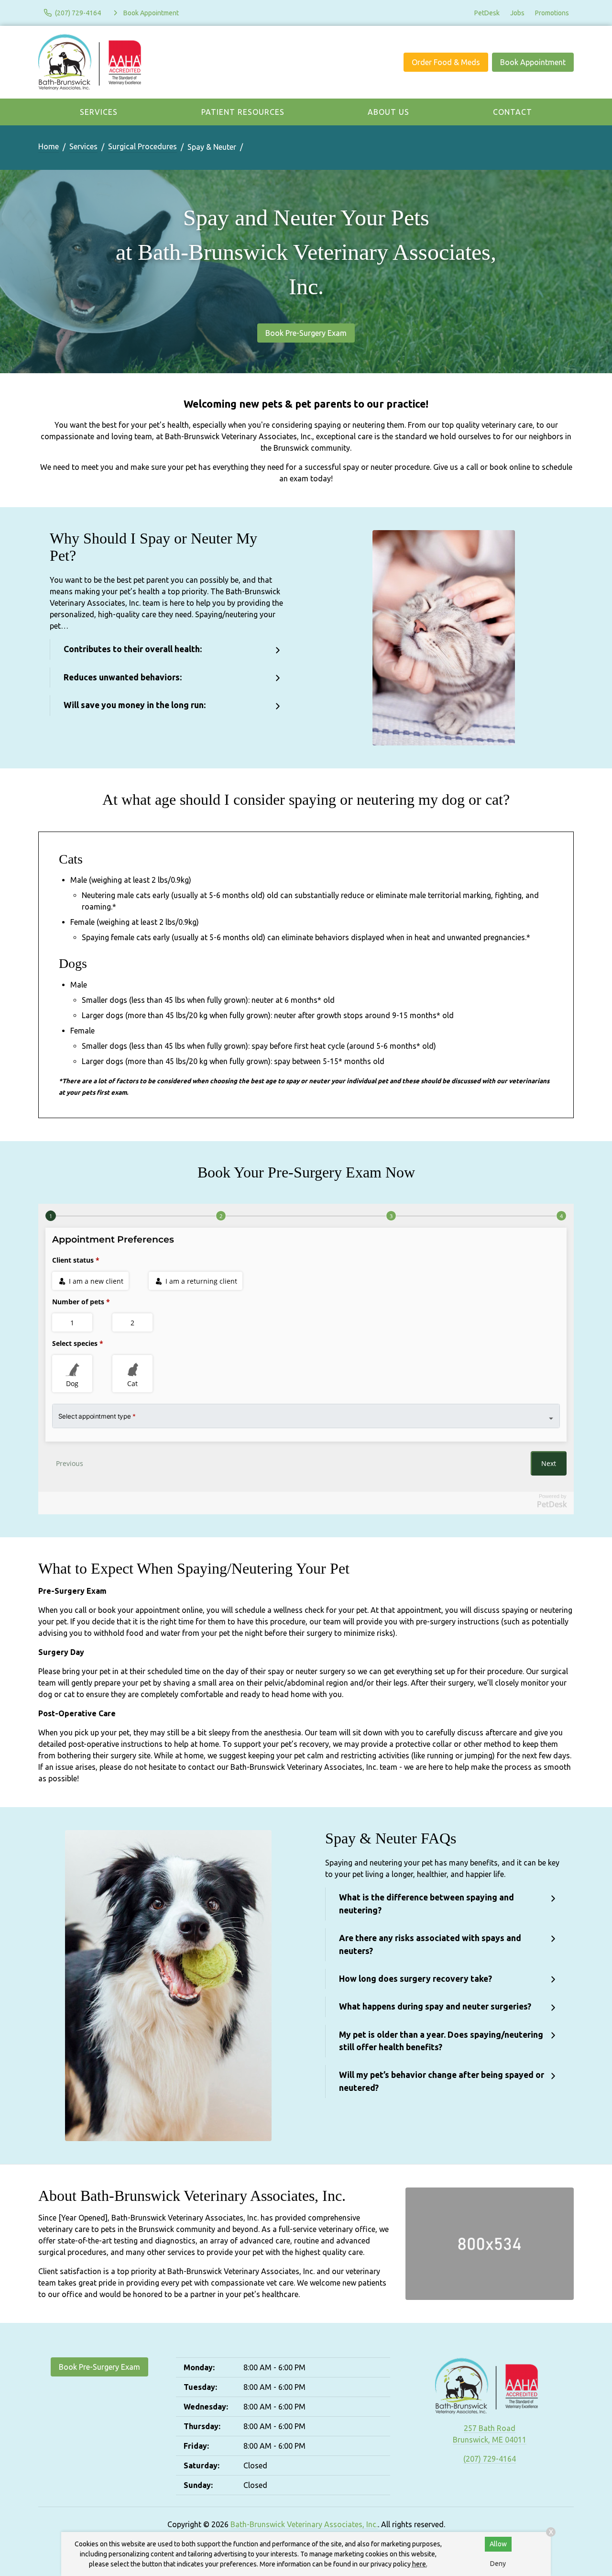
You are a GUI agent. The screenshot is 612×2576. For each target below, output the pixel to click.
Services (99, 112)
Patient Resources (243, 112)
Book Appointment (533, 62)
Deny (498, 2564)
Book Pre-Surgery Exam (306, 333)
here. (420, 2564)
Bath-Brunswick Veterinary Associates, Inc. (304, 2524)
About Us (388, 112)
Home (49, 146)
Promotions (552, 13)
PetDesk (487, 13)
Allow (498, 2544)
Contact (513, 112)
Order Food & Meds (446, 62)
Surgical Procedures (142, 146)
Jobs (517, 13)
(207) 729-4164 (490, 2459)
